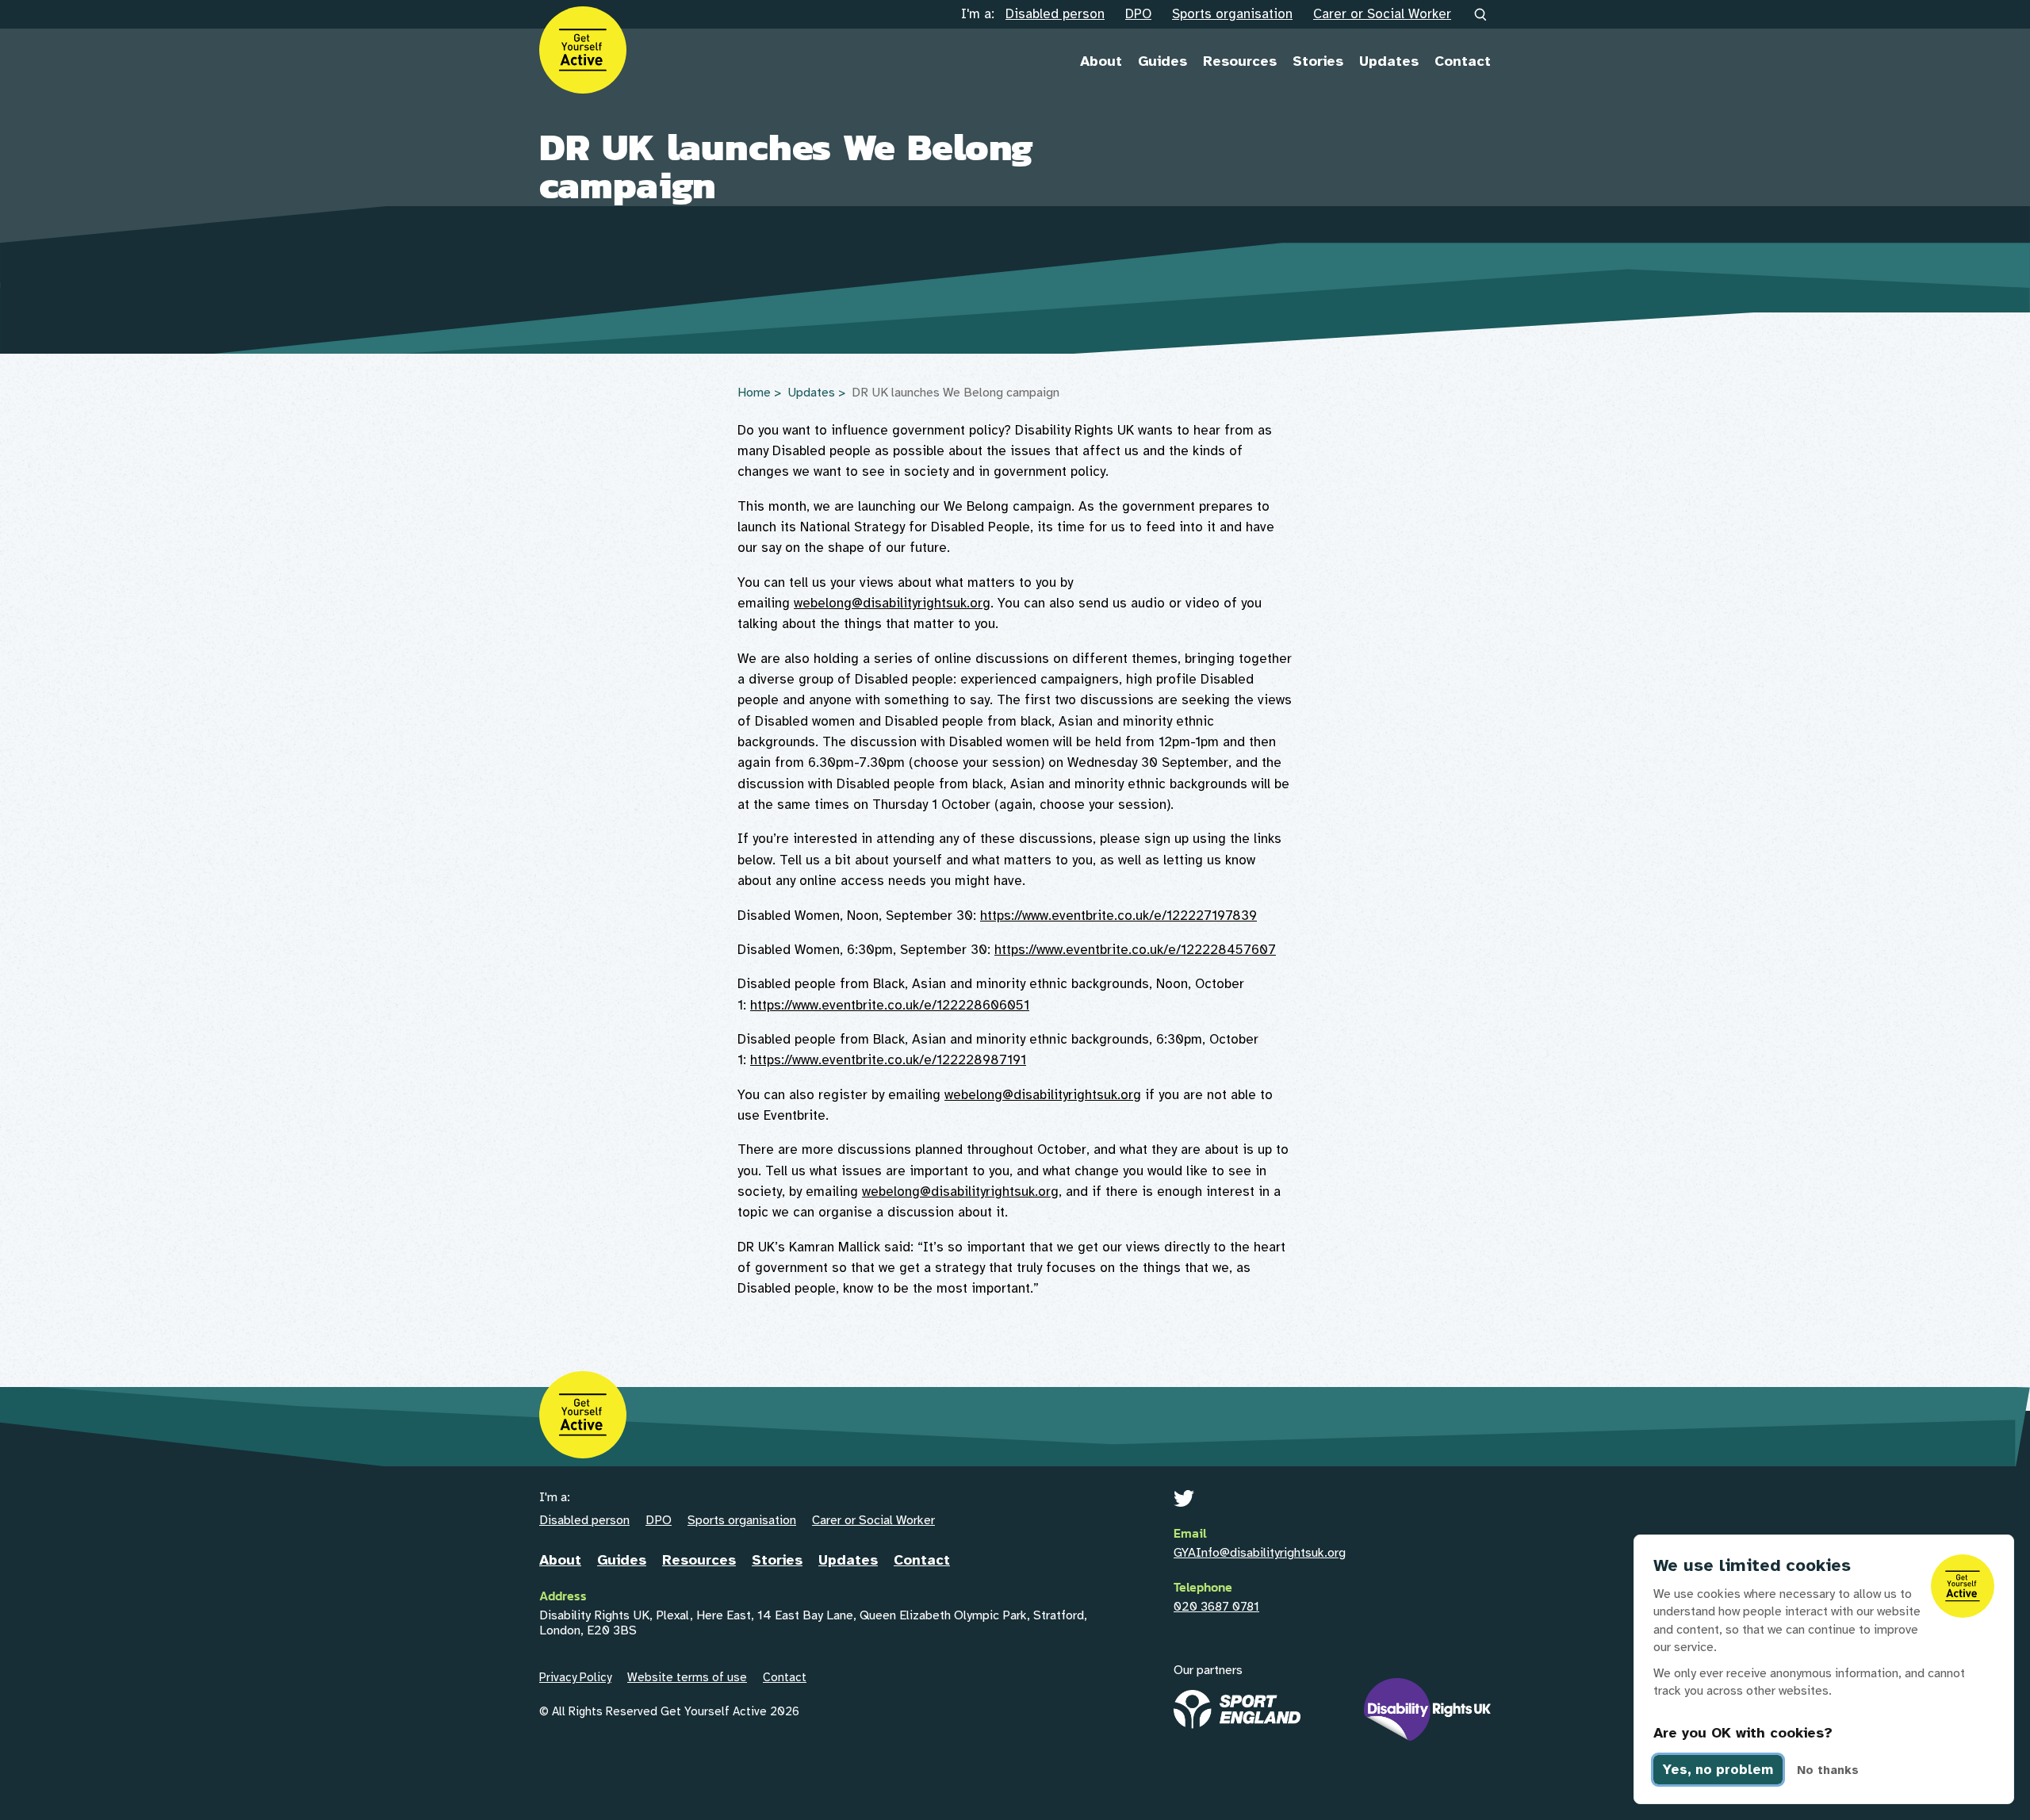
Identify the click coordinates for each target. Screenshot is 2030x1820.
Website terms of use (687, 1677)
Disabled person (1055, 14)
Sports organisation (1232, 14)
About (1101, 61)
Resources (1240, 61)
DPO (1138, 14)
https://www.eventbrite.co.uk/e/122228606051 (890, 1005)
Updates (1389, 61)
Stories (1318, 61)
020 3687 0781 (1216, 1607)
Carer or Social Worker (1382, 14)
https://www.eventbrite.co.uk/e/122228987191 (888, 1060)
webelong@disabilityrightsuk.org (892, 603)
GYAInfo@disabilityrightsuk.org (1260, 1553)
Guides (1162, 61)
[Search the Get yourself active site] (1481, 15)
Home (754, 393)
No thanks (1828, 1770)
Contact (1463, 61)
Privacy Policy (575, 1677)
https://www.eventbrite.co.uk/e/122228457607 (1135, 950)
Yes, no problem (1718, 1770)
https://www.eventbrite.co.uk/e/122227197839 (1118, 916)
